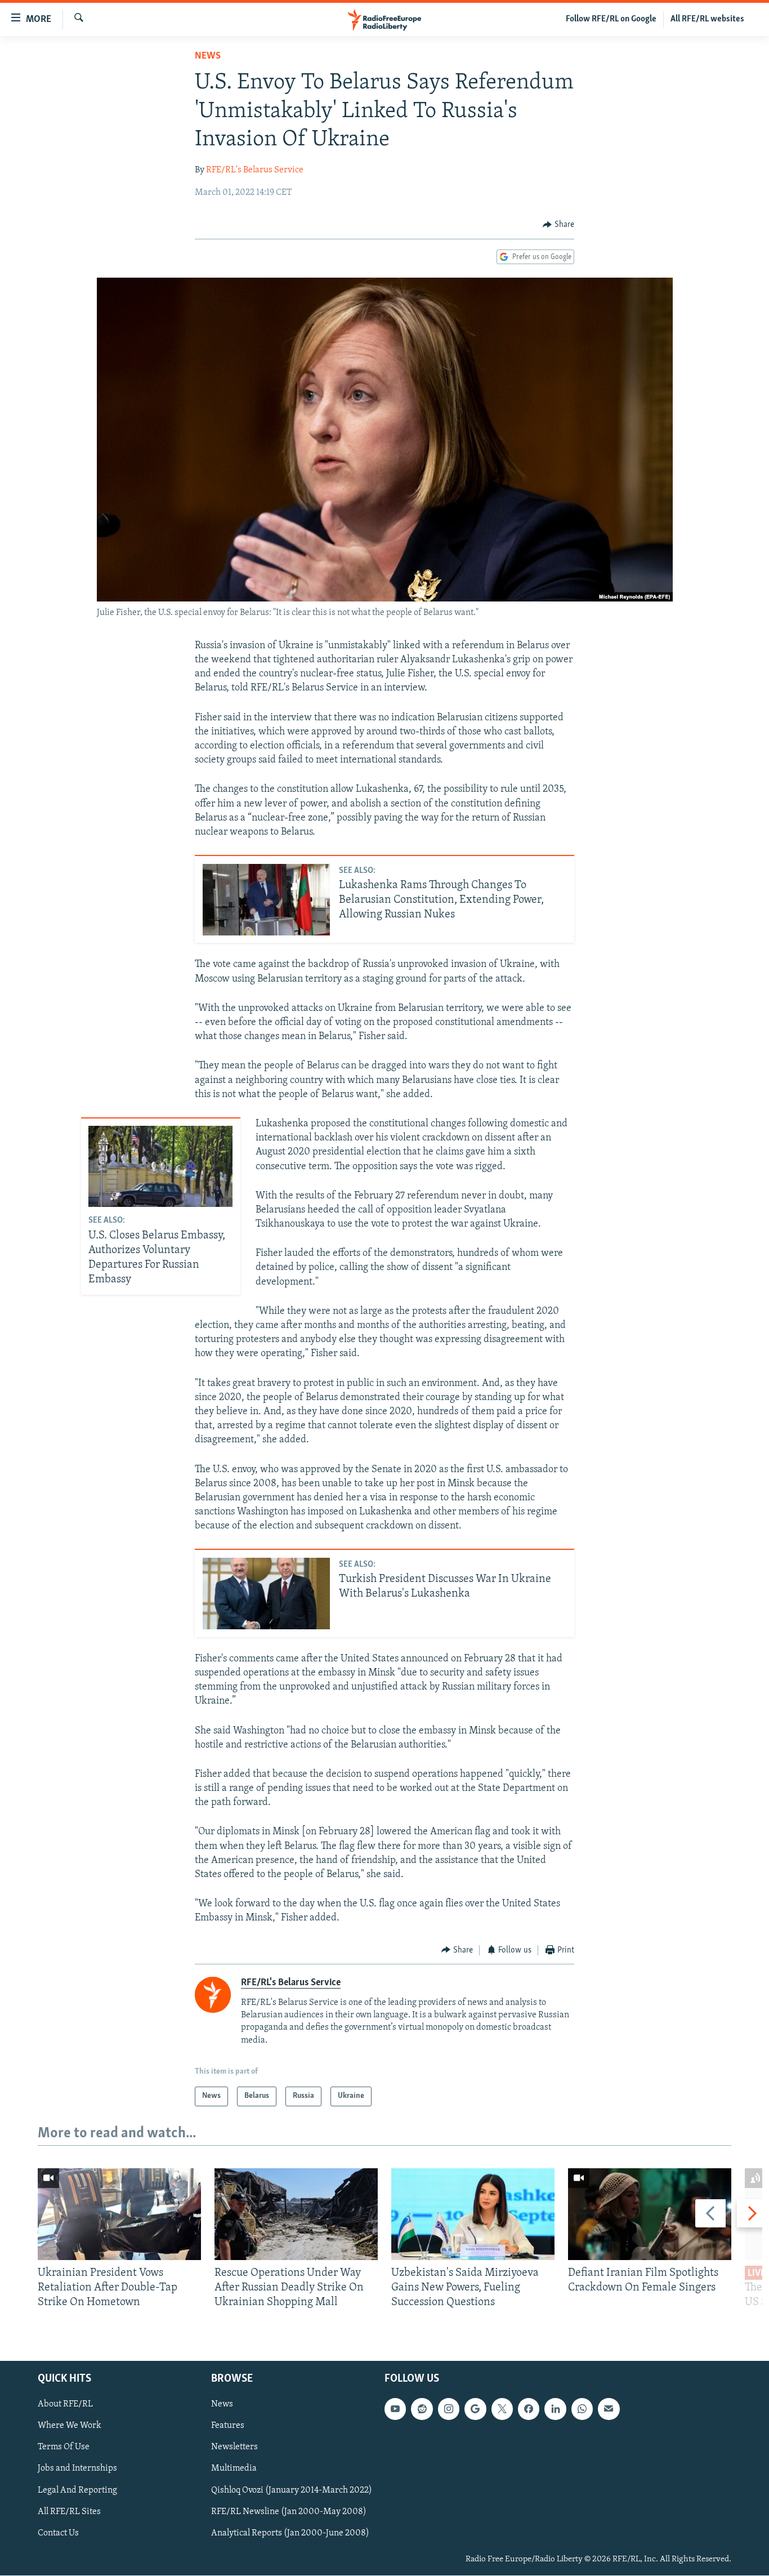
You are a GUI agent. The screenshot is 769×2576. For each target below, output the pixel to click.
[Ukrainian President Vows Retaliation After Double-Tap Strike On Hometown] (119, 2214)
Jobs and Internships (77, 2469)
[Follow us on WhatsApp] (582, 2409)
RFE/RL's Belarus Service (255, 170)
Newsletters (234, 2448)
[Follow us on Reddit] (422, 2409)
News (208, 56)
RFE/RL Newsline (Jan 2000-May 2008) (289, 2512)
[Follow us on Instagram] (449, 2409)
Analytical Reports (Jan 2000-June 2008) (290, 2533)
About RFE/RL (65, 2405)
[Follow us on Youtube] (395, 2409)
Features (228, 2426)
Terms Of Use (64, 2448)
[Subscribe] (609, 2409)
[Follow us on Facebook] (529, 2409)
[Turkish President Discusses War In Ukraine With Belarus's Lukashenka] (266, 1594)
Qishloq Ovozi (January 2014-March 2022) (292, 2490)
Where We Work (70, 2426)
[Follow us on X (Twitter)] (502, 2409)
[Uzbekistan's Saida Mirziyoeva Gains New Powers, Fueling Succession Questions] (473, 2214)
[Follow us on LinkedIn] (555, 2409)
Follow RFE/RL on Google (611, 19)
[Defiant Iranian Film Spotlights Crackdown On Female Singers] (650, 2214)
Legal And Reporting (77, 2490)
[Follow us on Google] (475, 2409)
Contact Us (58, 2533)
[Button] (558, 225)
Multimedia (234, 2469)
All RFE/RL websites (707, 19)
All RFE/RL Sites (69, 2512)
